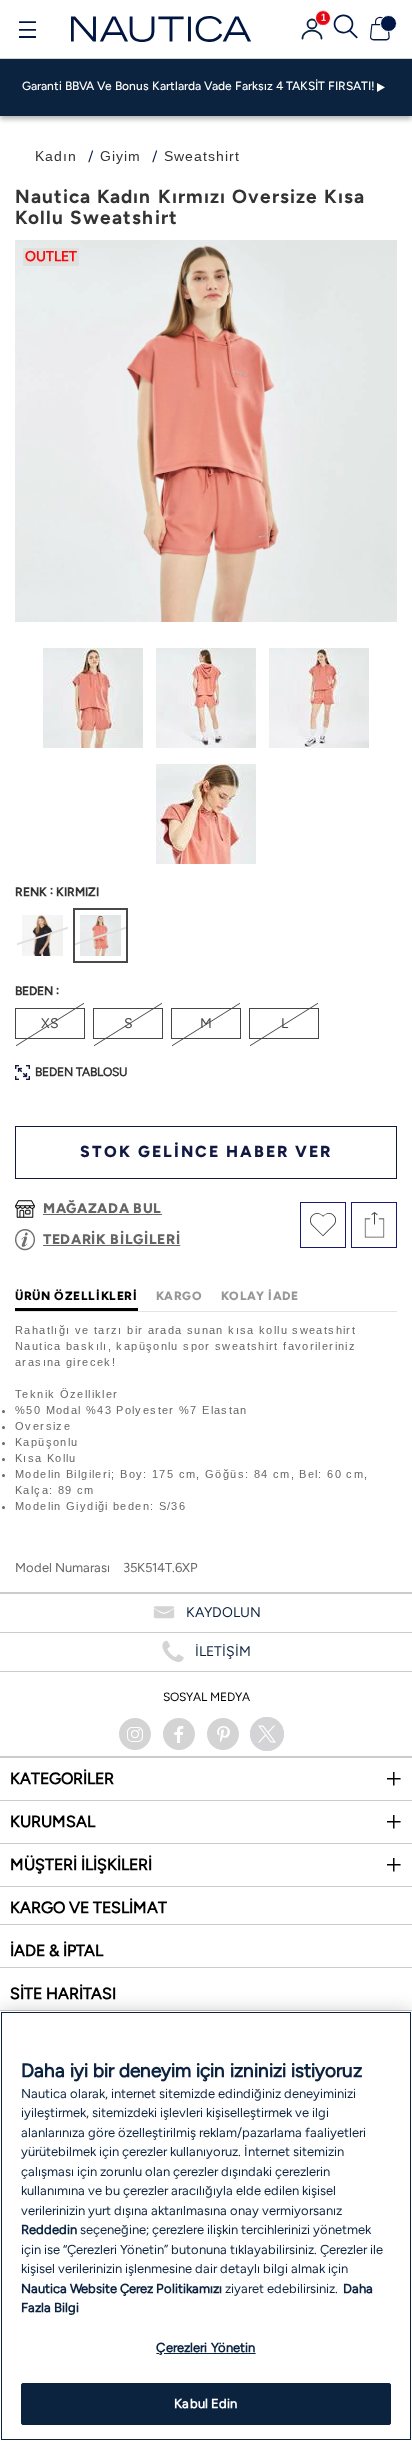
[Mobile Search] (346, 29)
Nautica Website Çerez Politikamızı (123, 2288)
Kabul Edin (205, 2403)
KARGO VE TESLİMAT (88, 1907)
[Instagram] (135, 1734)
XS (50, 1023)
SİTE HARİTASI (63, 1993)
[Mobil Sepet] (380, 29)
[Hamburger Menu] (27, 32)
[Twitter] (267, 1734)
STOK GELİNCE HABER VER (206, 1151)
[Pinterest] (223, 1734)
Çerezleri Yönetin (205, 2347)
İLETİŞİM (223, 1651)
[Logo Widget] (161, 28)
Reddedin (49, 2229)
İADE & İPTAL (56, 1950)
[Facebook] (179, 1734)
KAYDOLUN (223, 1612)
